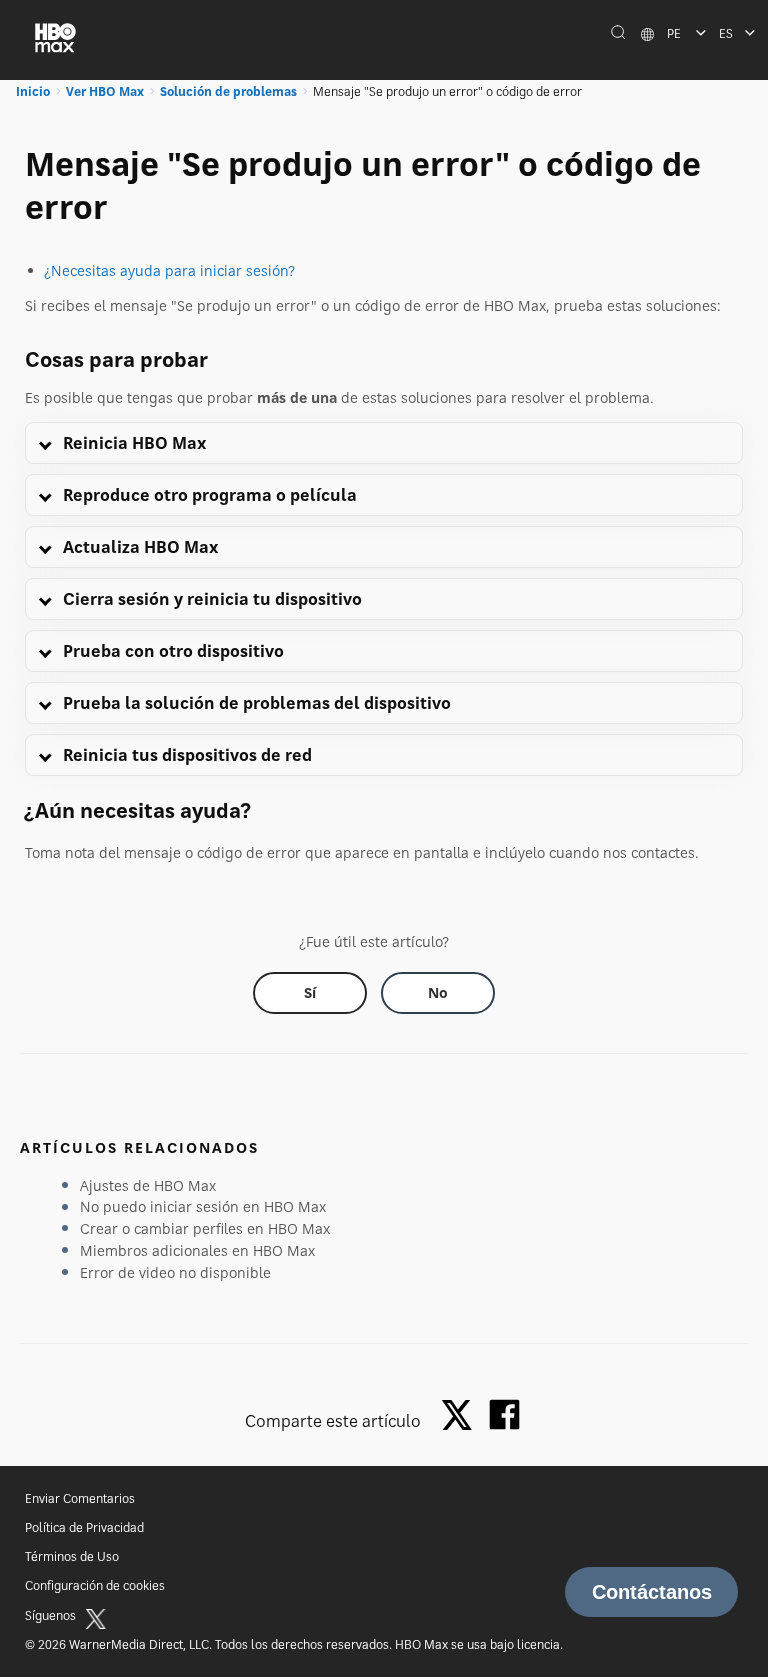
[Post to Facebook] (504, 1414)
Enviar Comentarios (80, 1498)
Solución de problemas (228, 91)
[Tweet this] (462, 1416)
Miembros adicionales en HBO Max (197, 1250)
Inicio (33, 91)
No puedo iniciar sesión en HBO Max (203, 1206)
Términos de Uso (72, 1556)
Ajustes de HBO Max (148, 1185)
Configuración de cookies (95, 1585)
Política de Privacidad (84, 1527)
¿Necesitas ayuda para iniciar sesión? (170, 270)
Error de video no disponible (175, 1272)
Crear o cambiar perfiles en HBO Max (205, 1228)
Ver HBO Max (105, 91)
